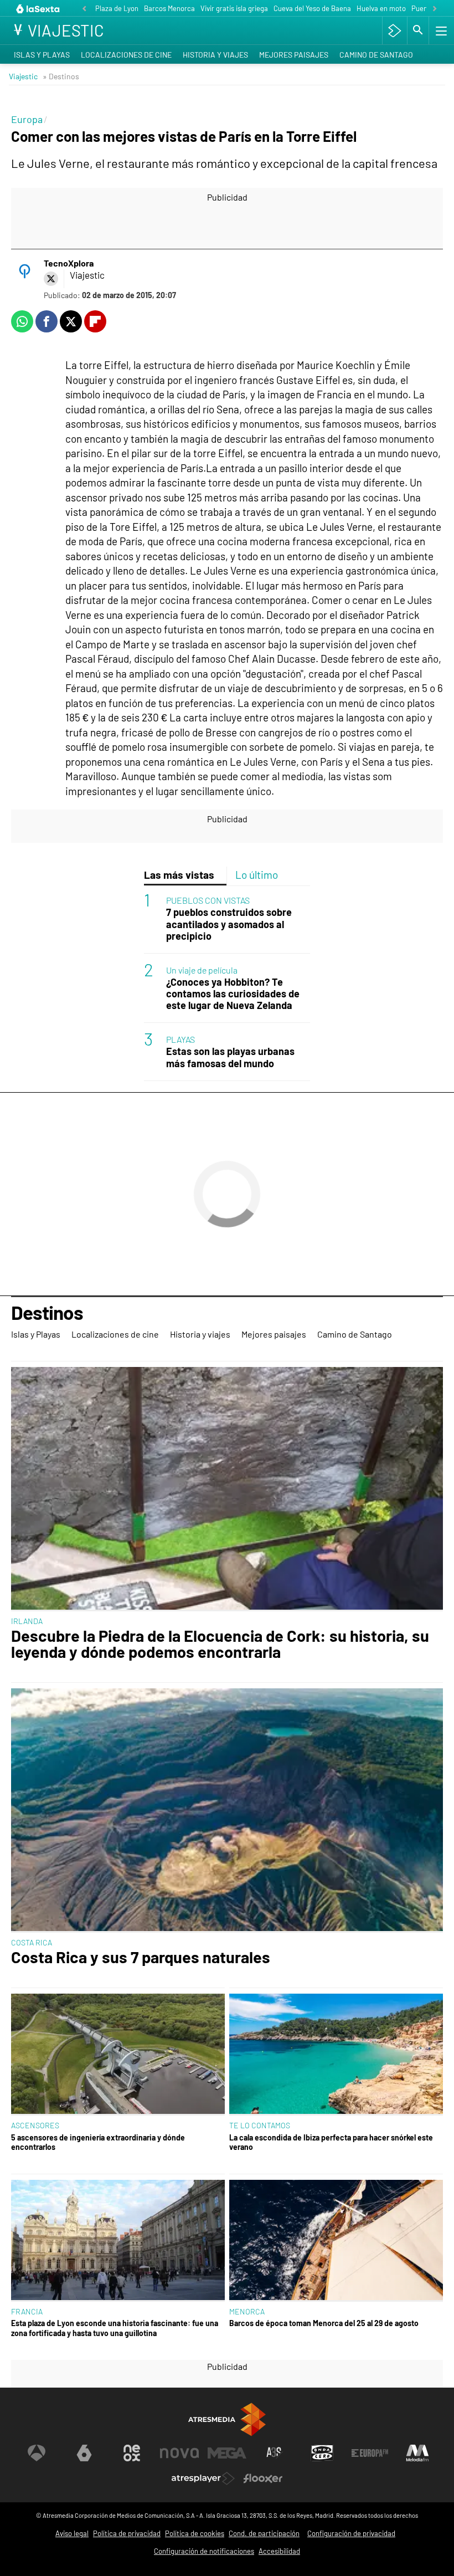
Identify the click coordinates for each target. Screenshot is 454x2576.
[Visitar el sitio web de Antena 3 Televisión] (37, 2453)
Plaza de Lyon (117, 8)
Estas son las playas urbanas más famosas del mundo (230, 1057)
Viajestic (23, 76)
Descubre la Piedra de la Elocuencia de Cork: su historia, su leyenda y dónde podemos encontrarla (220, 1644)
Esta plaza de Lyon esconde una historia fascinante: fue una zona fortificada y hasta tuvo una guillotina (115, 2328)
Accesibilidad (279, 2551)
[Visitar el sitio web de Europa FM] (370, 2453)
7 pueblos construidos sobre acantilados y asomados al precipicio (229, 924)
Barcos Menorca (169, 8)
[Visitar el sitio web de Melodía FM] (417, 2453)
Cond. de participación (264, 2533)
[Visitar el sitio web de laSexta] (84, 2453)
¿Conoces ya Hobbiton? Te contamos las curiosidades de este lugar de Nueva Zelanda (233, 994)
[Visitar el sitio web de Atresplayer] (203, 2478)
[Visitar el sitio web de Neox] (132, 2453)
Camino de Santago (376, 55)
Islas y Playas (42, 55)
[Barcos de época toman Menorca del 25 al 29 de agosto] (336, 2241)
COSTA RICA (32, 1942)
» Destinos (61, 76)
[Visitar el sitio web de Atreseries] (275, 2453)
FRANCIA (27, 2311)
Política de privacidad (127, 2533)
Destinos (47, 1313)
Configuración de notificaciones (204, 2551)
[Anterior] (84, 9)
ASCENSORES (35, 2125)
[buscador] (418, 30)
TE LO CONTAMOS (260, 2125)
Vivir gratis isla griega (234, 8)
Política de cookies (195, 2533)
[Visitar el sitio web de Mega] (227, 2453)
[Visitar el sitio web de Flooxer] (263, 2478)
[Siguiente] (435, 9)
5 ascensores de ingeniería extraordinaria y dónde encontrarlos (98, 2142)
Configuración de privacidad (351, 2533)
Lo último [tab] (257, 875)
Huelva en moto (381, 8)
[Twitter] (51, 279)
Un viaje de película (202, 970)
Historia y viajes (215, 55)
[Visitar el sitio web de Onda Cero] (322, 2453)
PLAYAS (180, 1039)
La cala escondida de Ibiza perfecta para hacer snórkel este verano (331, 2142)
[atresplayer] (394, 30)
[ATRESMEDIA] (227, 2419)
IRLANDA (27, 1621)
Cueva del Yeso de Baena (312, 8)
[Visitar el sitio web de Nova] (179, 2453)
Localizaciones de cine (126, 55)
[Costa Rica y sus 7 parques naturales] (227, 1811)
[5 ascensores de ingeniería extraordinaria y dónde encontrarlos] (118, 2055)
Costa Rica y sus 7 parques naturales (141, 1957)
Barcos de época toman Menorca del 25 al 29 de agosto (324, 2323)
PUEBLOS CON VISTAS (208, 900)
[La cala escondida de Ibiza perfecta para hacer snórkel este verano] (336, 2055)
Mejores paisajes (294, 55)
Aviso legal (72, 2533)
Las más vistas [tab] (179, 875)
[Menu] (440, 30)
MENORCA (247, 2311)
